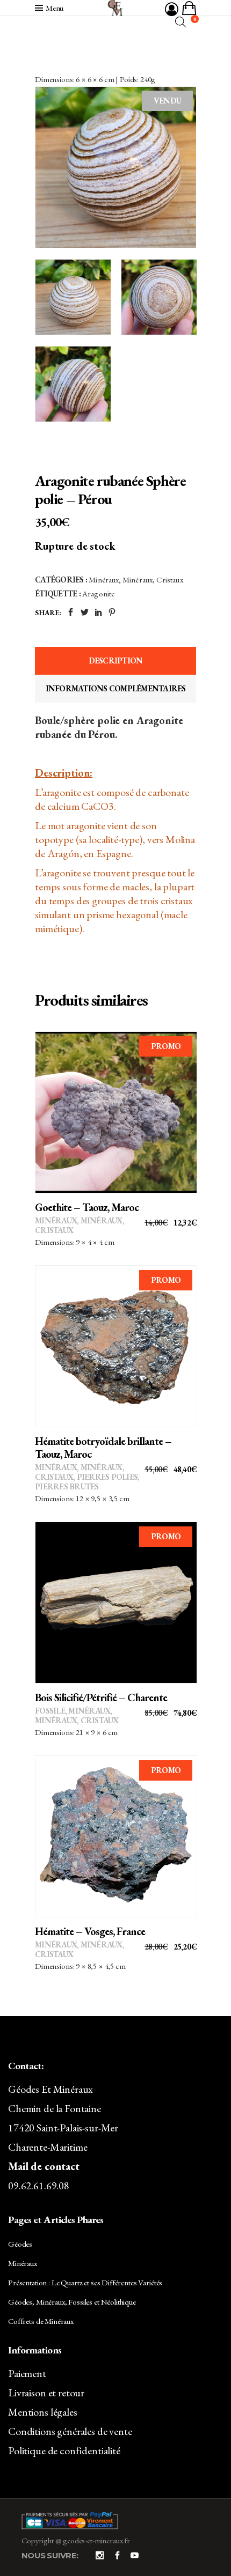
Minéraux (104, 580)
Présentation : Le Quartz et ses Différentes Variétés (85, 2282)
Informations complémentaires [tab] (116, 688)
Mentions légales (43, 2412)
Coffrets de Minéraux (41, 2321)
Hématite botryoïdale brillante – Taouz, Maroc (103, 1448)
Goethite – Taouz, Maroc (87, 1207)
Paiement (27, 2373)
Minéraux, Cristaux (153, 580)
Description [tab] (116, 660)
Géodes (20, 2244)
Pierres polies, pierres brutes (87, 1482)
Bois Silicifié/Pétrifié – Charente (101, 1697)
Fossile (50, 1711)
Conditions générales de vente (70, 2431)
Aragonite (98, 593)
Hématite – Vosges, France (90, 1931)
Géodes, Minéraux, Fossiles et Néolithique (72, 2302)
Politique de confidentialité (64, 2450)
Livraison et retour (46, 2393)
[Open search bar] (181, 22)
